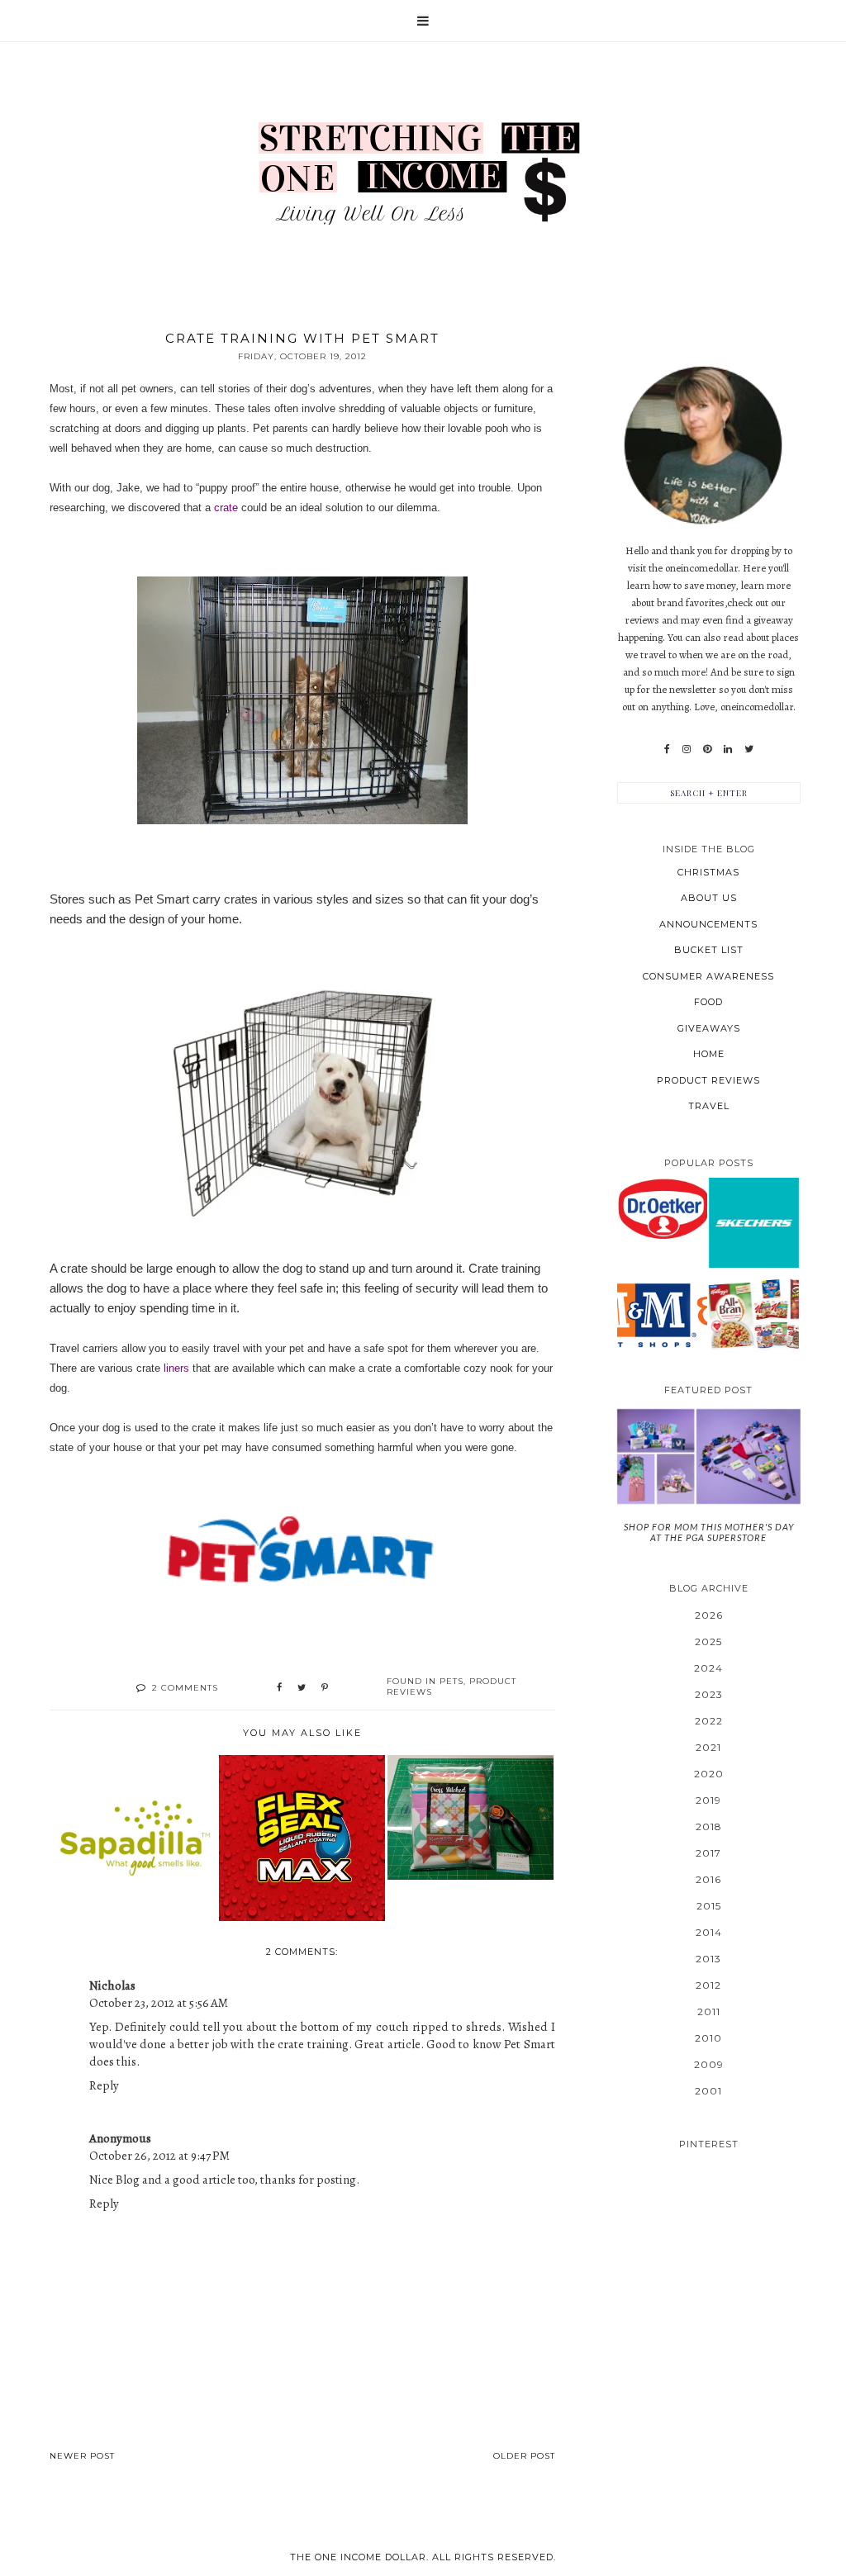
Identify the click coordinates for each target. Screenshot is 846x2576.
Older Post (524, 2456)
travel (709, 1106)
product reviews (708, 1080)
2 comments (185, 1688)
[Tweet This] (302, 1688)
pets (452, 1681)
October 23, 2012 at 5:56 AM (159, 2003)
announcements (708, 924)
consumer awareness (708, 976)
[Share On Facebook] (279, 1688)
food (708, 1002)
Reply (104, 2085)
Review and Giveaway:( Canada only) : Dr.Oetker (662, 1208)
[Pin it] (325, 1688)
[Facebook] (667, 749)
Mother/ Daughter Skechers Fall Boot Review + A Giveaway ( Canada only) (754, 1222)
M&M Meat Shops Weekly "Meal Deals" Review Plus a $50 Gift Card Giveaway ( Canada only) (662, 1313)
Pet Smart (162, 899)
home (709, 1054)
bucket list (709, 950)
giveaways (709, 1028)
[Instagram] (687, 749)
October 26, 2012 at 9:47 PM (159, 2156)
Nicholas (112, 1985)
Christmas (708, 872)
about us (709, 898)
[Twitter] (749, 749)
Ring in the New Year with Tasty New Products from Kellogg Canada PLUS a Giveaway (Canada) (753, 1314)
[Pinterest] (707, 749)
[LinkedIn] (728, 749)
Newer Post (82, 2456)
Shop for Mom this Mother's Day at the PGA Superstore (709, 1532)
